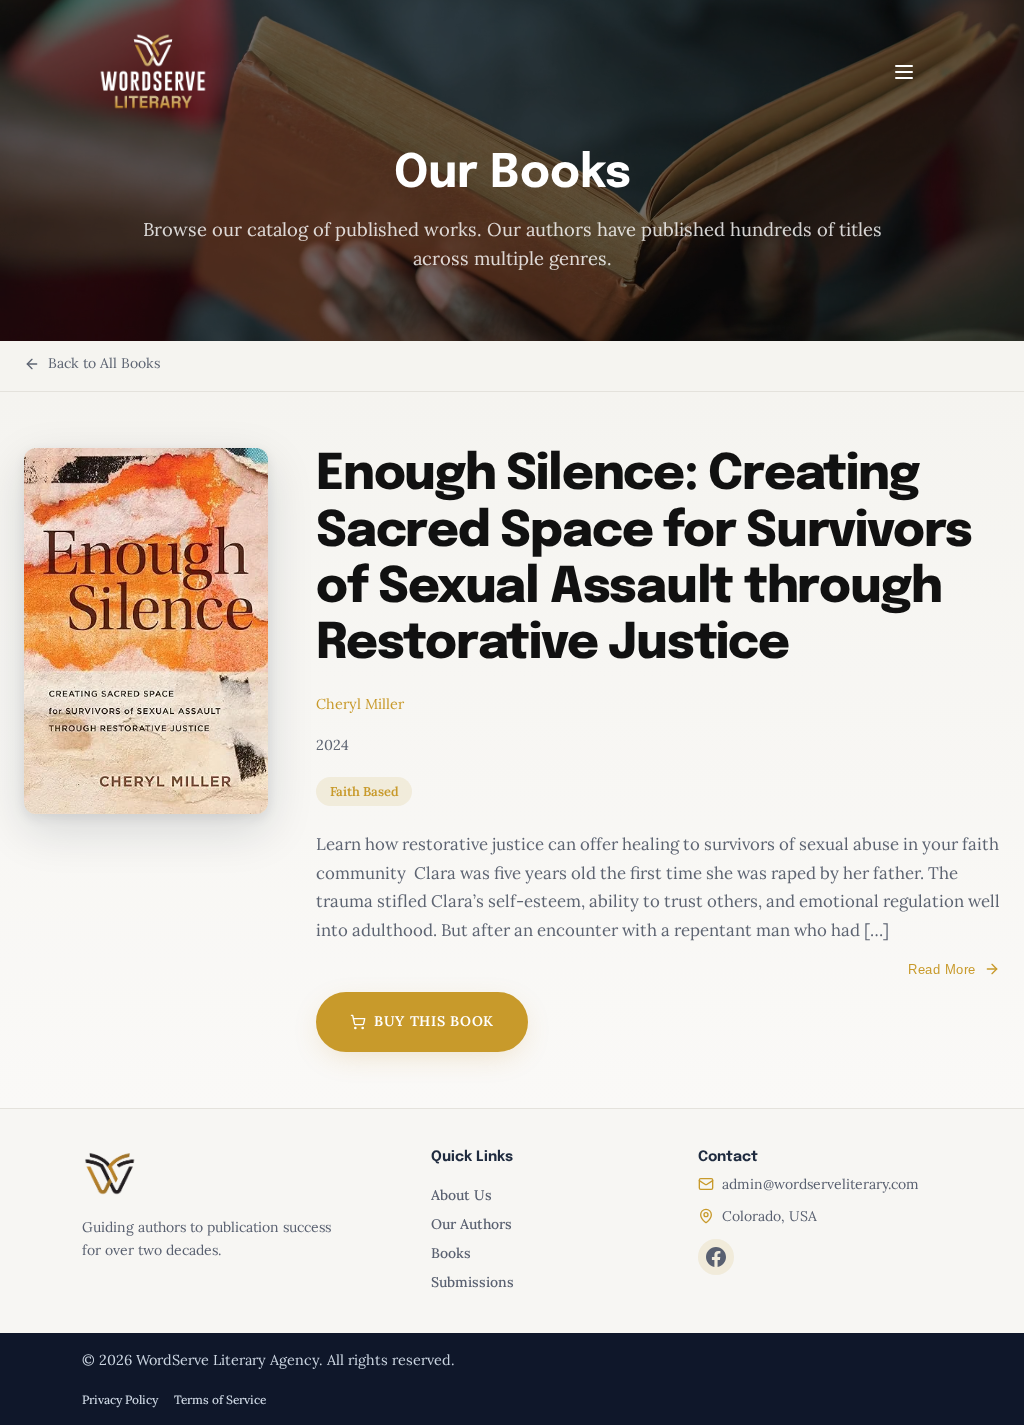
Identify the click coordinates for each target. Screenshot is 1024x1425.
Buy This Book (434, 1021)
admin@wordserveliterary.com (820, 1184)
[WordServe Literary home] (153, 72)
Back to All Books (104, 363)
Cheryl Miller (360, 704)
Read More (942, 969)
